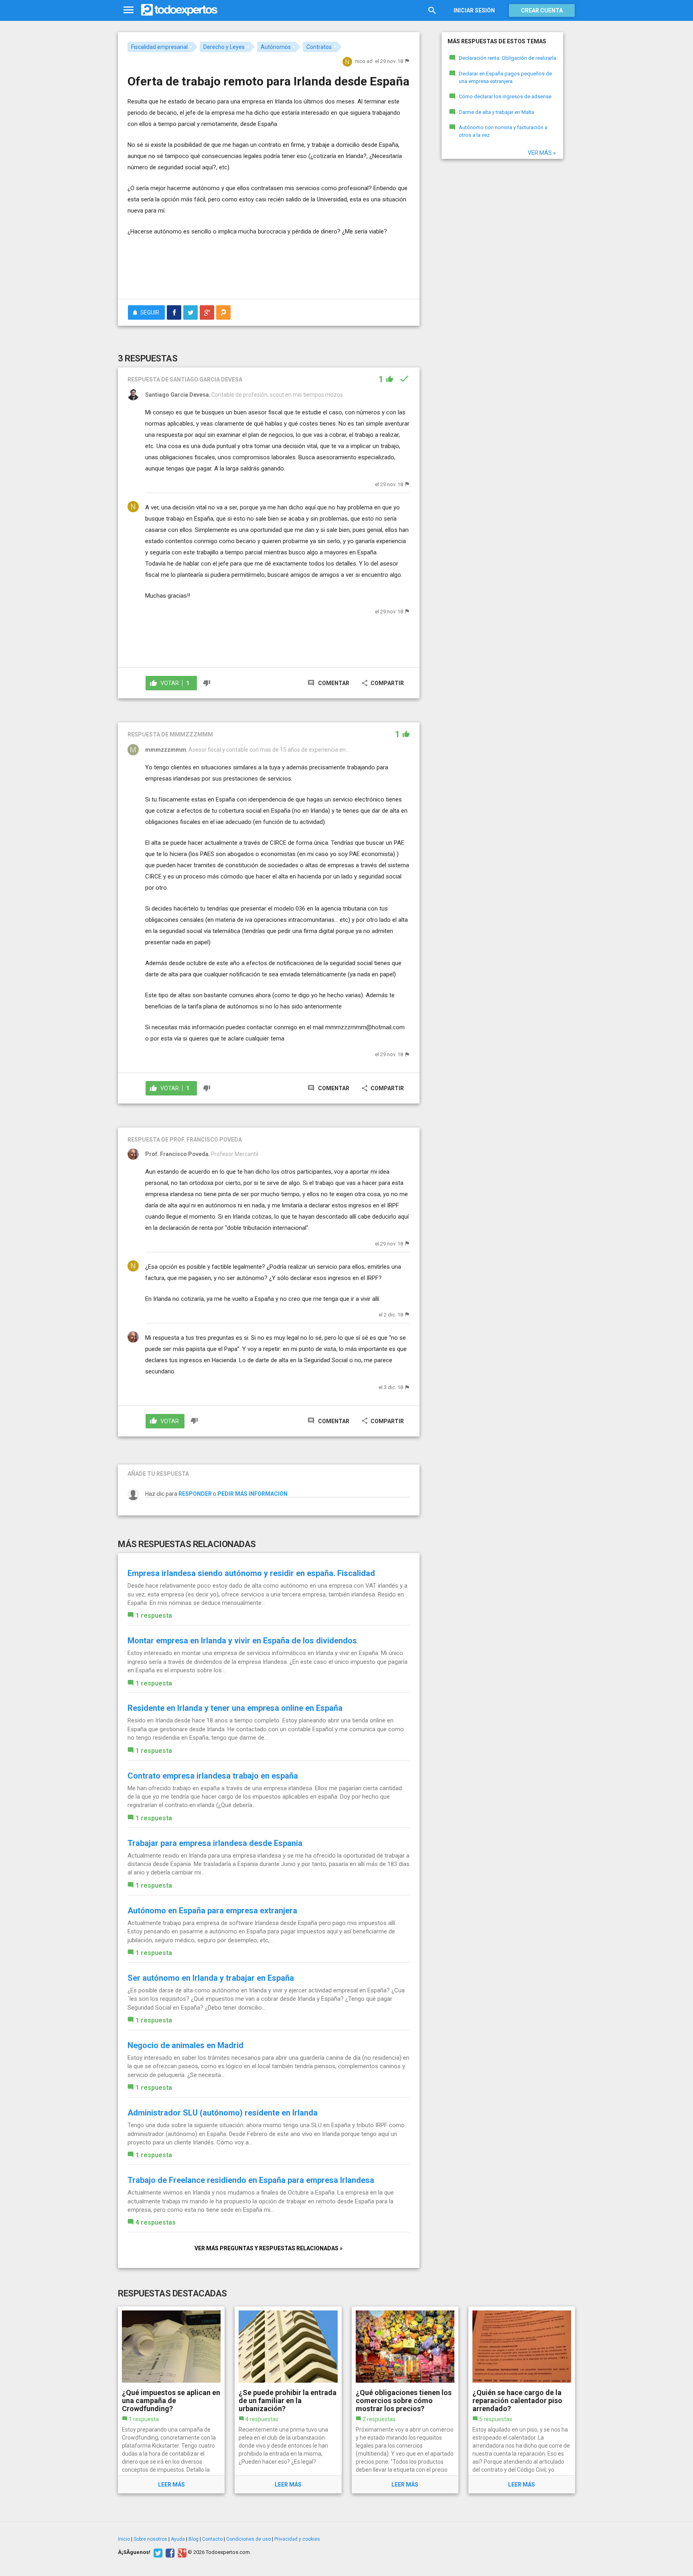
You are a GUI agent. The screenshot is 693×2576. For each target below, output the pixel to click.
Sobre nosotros (150, 2539)
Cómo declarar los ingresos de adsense (505, 96)
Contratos (319, 47)
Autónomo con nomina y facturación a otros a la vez (503, 131)
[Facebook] (169, 2552)
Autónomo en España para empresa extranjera (212, 1911)
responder (195, 1494)
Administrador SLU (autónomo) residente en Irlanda (223, 2113)
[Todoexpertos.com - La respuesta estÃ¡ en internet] (179, 10)
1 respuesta (154, 1616)
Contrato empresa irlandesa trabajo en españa (213, 1776)
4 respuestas (156, 2222)
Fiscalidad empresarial (159, 47)
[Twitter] (157, 2552)
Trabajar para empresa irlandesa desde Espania (215, 1843)
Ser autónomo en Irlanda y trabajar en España (211, 1978)
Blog (194, 2539)
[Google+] (181, 2552)
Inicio (124, 2539)
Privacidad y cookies (297, 2539)
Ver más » (542, 153)
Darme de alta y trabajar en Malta (496, 112)
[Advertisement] (269, 271)
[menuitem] (174, 312)
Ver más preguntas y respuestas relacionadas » (268, 2248)
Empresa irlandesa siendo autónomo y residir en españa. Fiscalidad (251, 1573)
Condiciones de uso (248, 2539)
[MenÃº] (129, 10)
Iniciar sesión (474, 10)
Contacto (212, 2539)
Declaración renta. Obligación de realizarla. (508, 58)
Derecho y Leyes (224, 47)
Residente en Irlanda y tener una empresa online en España (235, 1708)
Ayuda (178, 2539)
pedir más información (252, 1494)
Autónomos (276, 47)
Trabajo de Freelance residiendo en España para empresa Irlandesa (251, 2180)
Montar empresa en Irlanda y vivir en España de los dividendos (242, 1641)
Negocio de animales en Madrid (185, 2045)
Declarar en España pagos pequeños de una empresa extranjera (505, 77)
